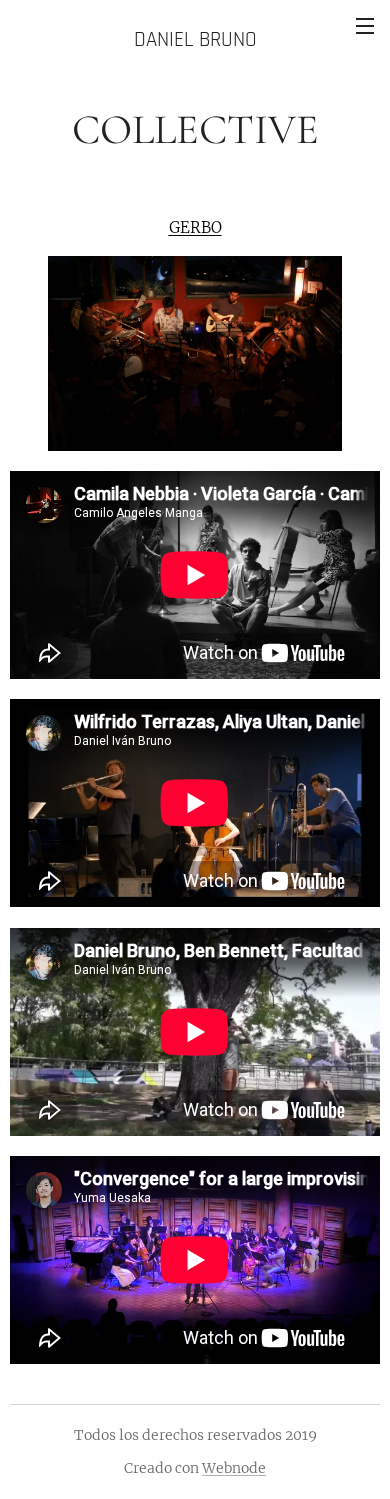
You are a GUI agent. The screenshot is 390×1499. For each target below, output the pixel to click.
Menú (365, 25)
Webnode (234, 1468)
